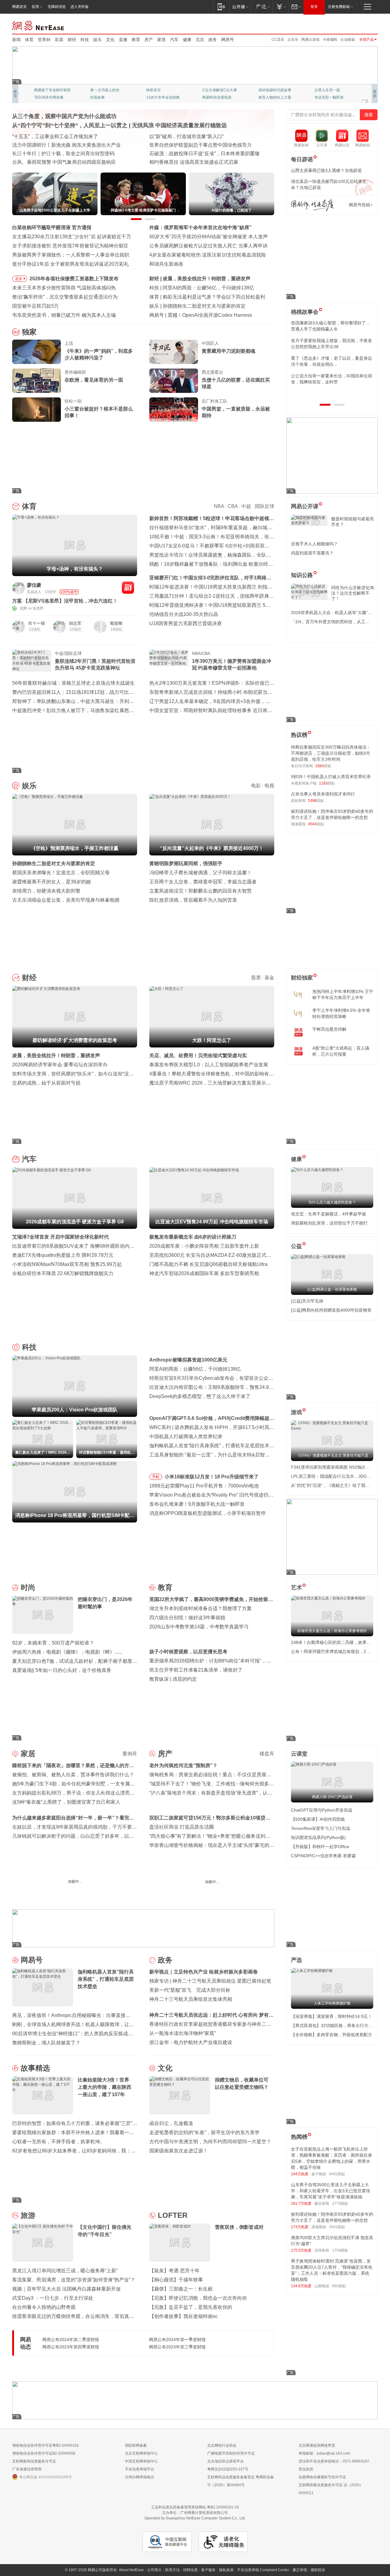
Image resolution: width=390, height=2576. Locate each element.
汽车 (174, 40)
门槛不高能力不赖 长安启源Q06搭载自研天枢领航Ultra (208, 1264)
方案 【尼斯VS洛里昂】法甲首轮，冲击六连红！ (65, 601)
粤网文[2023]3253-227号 (228, 2469)
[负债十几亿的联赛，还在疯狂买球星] (174, 381)
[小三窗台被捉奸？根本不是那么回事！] (37, 410)
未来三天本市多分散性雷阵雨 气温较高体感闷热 (64, 288)
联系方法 (172, 2570)
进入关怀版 (80, 7)
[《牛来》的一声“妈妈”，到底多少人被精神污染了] (37, 352)
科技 (85, 40)
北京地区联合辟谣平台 (225, 2461)
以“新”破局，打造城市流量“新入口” (186, 136)
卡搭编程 (330, 40)
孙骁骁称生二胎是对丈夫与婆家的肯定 (204, 306)
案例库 (130, 1754)
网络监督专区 (358, 25)
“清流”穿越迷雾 (46, 97)
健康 (187, 40)
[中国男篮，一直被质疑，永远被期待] (174, 410)
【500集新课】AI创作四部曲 (318, 1819)
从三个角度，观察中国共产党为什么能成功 (64, 116)
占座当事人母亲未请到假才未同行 (323, 794)
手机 (156, 1477)
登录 (314, 7)
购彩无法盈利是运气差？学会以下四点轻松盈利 (214, 297)
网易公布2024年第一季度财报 (177, 2340)
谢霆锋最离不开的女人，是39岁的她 (51, 882)
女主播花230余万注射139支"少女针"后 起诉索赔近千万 (72, 237)
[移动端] (221, 7)
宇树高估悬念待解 (329, 1029)
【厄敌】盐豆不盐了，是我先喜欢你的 (191, 2307)
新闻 (16, 40)
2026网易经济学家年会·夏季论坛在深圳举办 (60, 1065)
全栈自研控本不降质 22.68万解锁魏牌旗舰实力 (63, 1273)
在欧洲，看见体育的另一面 (94, 380)
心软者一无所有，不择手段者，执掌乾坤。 (58, 2142)
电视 (269, 786)
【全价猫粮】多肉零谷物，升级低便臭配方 (331, 2035)
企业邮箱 (348, 40)
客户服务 (208, 2570)
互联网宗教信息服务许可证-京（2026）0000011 (331, 2489)
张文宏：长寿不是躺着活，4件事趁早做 (328, 1214)
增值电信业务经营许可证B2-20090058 (44, 2453)
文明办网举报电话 (140, 2477)
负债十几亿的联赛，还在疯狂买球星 (236, 383)
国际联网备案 (136, 2445)
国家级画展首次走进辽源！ (179, 2151)
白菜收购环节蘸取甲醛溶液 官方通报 (52, 227)
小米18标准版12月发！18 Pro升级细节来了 (212, 1477)
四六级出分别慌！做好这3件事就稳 (187, 1618)
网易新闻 (39, 25)
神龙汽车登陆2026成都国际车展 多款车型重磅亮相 (204, 1273)
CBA (233, 506)
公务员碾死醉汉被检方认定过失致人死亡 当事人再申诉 (208, 246)
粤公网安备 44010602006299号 (46, 2477)
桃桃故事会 (305, 312)
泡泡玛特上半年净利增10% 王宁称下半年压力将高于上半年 (343, 994)
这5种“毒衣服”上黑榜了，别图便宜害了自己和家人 (66, 1802)
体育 (29, 40)
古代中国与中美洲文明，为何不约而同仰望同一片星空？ (210, 2142)
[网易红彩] (128, 588)
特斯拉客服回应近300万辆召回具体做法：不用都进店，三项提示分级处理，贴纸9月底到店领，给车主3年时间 (331, 753)
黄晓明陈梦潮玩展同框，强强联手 (186, 863)
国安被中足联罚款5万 (35, 306)
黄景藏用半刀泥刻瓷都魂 (229, 351)
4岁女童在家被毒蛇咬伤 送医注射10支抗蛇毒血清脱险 (208, 255)
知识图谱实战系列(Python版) (318, 1837)
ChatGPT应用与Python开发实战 (322, 1810)
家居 (161, 40)
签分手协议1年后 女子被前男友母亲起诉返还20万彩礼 (71, 264)
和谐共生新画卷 (166, 264)
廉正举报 (300, 2570)
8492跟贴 (337, 2174)
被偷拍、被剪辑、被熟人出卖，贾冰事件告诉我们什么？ (73, 1775)
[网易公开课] (240, 7)
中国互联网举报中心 (141, 2461)
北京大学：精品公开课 (108, 90)
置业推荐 (322, 90)
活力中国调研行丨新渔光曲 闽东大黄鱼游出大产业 (66, 145)
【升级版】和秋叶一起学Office (320, 1847)
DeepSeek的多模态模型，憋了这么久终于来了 (200, 1396)
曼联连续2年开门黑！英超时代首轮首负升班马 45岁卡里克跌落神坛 (95, 664)
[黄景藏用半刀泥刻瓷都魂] (174, 352)
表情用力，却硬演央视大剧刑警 (46, 891)
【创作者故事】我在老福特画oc (184, 2316)
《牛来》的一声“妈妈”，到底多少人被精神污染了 (99, 354)
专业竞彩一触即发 (161, 97)
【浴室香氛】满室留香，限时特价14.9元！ (331, 2016)
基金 (269, 978)
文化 (110, 40)
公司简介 (154, 2570)
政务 (213, 40)
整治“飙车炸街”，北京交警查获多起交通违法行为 (65, 297)
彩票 (59, 40)
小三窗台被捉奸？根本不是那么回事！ (99, 412)
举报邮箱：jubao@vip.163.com (324, 2453)
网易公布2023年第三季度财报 (177, 2347)
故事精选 (35, 2068)
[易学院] (312, 205)
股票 (256, 978)
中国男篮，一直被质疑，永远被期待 (236, 412)
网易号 (228, 40)
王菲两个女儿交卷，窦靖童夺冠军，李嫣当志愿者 (203, 882)
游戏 (296, 1412)
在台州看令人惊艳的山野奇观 (44, 2307)
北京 (200, 40)
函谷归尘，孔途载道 (171, 2123)
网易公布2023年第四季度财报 (71, 2347)
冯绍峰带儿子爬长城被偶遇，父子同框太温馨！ (200, 873)
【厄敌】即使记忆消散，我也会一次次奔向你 (198, 2298)
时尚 (28, 1587)
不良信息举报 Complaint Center (263, 2570)
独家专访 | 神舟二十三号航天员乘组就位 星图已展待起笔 (210, 1981)
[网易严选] (262, 7)
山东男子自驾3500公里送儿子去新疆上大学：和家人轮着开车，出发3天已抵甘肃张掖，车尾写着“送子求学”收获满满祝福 (331, 2191)
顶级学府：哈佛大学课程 (278, 90)
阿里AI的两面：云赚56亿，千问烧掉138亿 (208, 288)
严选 (296, 1960)
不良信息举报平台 (140, 2469)
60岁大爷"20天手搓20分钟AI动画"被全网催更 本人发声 (209, 237)
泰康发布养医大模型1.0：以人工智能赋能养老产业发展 (209, 1065)
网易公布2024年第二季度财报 (71, 2340)
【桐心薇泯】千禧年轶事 (176, 2280)
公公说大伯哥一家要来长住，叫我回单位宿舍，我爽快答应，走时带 (331, 379)
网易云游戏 (310, 40)
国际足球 (264, 506)
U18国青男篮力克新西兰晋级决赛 (186, 623)
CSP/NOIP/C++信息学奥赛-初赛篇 (323, 1856)
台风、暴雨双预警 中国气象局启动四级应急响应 (64, 162)
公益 (296, 1246)
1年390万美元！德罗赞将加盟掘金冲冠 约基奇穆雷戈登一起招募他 (232, 664)
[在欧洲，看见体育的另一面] (37, 381)
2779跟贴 (340, 2204)
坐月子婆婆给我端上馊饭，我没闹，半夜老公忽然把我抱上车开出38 (331, 344)
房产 (149, 40)
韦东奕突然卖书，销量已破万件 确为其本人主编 (64, 315)
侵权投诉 (318, 2570)
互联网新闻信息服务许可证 (34, 2461)
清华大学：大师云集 (163, 90)
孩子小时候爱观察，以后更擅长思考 (188, 1652)
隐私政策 (226, 2570)
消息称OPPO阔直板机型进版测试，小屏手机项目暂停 (207, 1513)
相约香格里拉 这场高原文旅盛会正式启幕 (194, 162)
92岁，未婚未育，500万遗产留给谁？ (53, 1643)
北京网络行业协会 (222, 2445)
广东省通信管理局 (27, 2469)
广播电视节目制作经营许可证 (231, 2453)
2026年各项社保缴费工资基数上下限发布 (74, 279)
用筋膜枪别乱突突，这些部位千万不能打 (329, 1223)
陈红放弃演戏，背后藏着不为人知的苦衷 (193, 900)
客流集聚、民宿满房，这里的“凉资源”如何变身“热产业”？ (74, 2280)
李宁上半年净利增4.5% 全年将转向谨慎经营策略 (341, 1013)
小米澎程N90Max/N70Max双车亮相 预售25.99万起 (67, 1264)
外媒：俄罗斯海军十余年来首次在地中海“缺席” (200, 227)
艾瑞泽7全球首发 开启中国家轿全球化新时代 (60, 1237)
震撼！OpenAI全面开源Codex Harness (210, 315)
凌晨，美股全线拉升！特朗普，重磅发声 (207, 279)
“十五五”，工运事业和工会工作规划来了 (55, 136)
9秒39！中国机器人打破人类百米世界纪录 (331, 777)
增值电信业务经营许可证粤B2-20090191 (46, 2445)
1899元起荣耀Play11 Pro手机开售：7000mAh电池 (204, 1486)
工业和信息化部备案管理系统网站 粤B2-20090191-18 (195, 2507)
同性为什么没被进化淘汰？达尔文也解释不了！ (353, 593)
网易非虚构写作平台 (331, 97)
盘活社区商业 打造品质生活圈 (182, 1827)
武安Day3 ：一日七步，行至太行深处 (53, 2298)
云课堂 (299, 1754)
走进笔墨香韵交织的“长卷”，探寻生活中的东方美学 (204, 2132)
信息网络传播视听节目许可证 (322, 2477)
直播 (123, 40)
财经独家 (302, 978)
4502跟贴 (337, 2227)
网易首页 (19, 7)
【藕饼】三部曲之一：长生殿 (181, 2289)
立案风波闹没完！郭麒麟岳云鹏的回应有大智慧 (200, 891)
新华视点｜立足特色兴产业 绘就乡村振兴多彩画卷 (204, 1972)
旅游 (28, 2215)
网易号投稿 (360, 205)
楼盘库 (267, 1754)
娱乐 (97, 40)
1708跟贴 (340, 2250)
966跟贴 (339, 2286)
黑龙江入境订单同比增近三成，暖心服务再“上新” (65, 2271)
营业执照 (306, 2469)
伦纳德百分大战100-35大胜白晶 (184, 614)
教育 (136, 40)
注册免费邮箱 (339, 7)
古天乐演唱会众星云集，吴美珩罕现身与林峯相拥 (66, 900)
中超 (246, 506)
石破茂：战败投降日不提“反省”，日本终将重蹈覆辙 (204, 154)
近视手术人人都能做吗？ (314, 544)
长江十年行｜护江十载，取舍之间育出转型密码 (63, 154)
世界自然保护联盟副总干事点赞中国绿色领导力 (200, 145)
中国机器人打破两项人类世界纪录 (186, 1437)
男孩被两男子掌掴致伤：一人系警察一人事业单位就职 (71, 255)
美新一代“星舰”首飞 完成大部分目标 (190, 1990)
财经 (72, 40)
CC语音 (278, 40)
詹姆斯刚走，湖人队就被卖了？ (46, 2043)
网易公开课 (305, 506)
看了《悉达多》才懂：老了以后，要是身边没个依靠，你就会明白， (331, 361)
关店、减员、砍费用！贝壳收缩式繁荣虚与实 (198, 1056)
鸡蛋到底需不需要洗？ (312, 553)
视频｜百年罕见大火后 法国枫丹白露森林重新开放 (66, 2289)
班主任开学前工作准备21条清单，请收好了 (196, 1670)
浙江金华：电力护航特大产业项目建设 (191, 2042)
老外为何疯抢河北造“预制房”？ (183, 1765)
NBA (219, 506)
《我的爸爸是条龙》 (219, 97)
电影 (256, 786)
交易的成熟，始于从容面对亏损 (46, 1083)
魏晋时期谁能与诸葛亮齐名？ (353, 522)
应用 (35, 7)
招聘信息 (190, 2570)
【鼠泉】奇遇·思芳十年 (174, 2271)
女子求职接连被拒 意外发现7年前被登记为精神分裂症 (70, 246)
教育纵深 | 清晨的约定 (173, 1679)
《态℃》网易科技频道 (108, 97)
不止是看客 (211, 90)
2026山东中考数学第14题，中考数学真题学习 (199, 1627)
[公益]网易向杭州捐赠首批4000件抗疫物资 (331, 1310)
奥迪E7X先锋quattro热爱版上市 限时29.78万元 (63, 1255)
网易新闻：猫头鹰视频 (52, 90)
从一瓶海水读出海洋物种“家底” (183, 2033)
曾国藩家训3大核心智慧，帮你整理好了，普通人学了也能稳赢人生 (331, 326)
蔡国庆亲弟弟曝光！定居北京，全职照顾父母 (61, 873)
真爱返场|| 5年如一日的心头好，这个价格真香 (62, 1670)
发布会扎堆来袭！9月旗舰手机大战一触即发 (197, 1504)
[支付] (280, 7)
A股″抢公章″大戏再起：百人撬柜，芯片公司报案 (341, 1051)
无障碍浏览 (57, 7)
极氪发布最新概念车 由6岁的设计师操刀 (193, 1237)
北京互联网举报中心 (141, 2453)
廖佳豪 (34, 585)
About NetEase (131, 2570)
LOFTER (173, 2215)
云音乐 (293, 40)
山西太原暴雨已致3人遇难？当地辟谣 (326, 170)
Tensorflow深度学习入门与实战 (321, 1828)
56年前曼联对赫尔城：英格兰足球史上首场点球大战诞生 (73, 683)
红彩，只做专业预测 (275, 97)
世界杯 (44, 40)
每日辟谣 (302, 159)
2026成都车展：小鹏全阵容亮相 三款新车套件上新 (204, 1246)
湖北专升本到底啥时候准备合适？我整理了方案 (200, 1608)
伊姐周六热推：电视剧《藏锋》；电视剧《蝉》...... (67, 1652)
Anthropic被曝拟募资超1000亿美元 (188, 1360)
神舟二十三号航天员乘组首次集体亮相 (191, 1999)
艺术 (296, 1588)
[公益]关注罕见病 (307, 1301)
